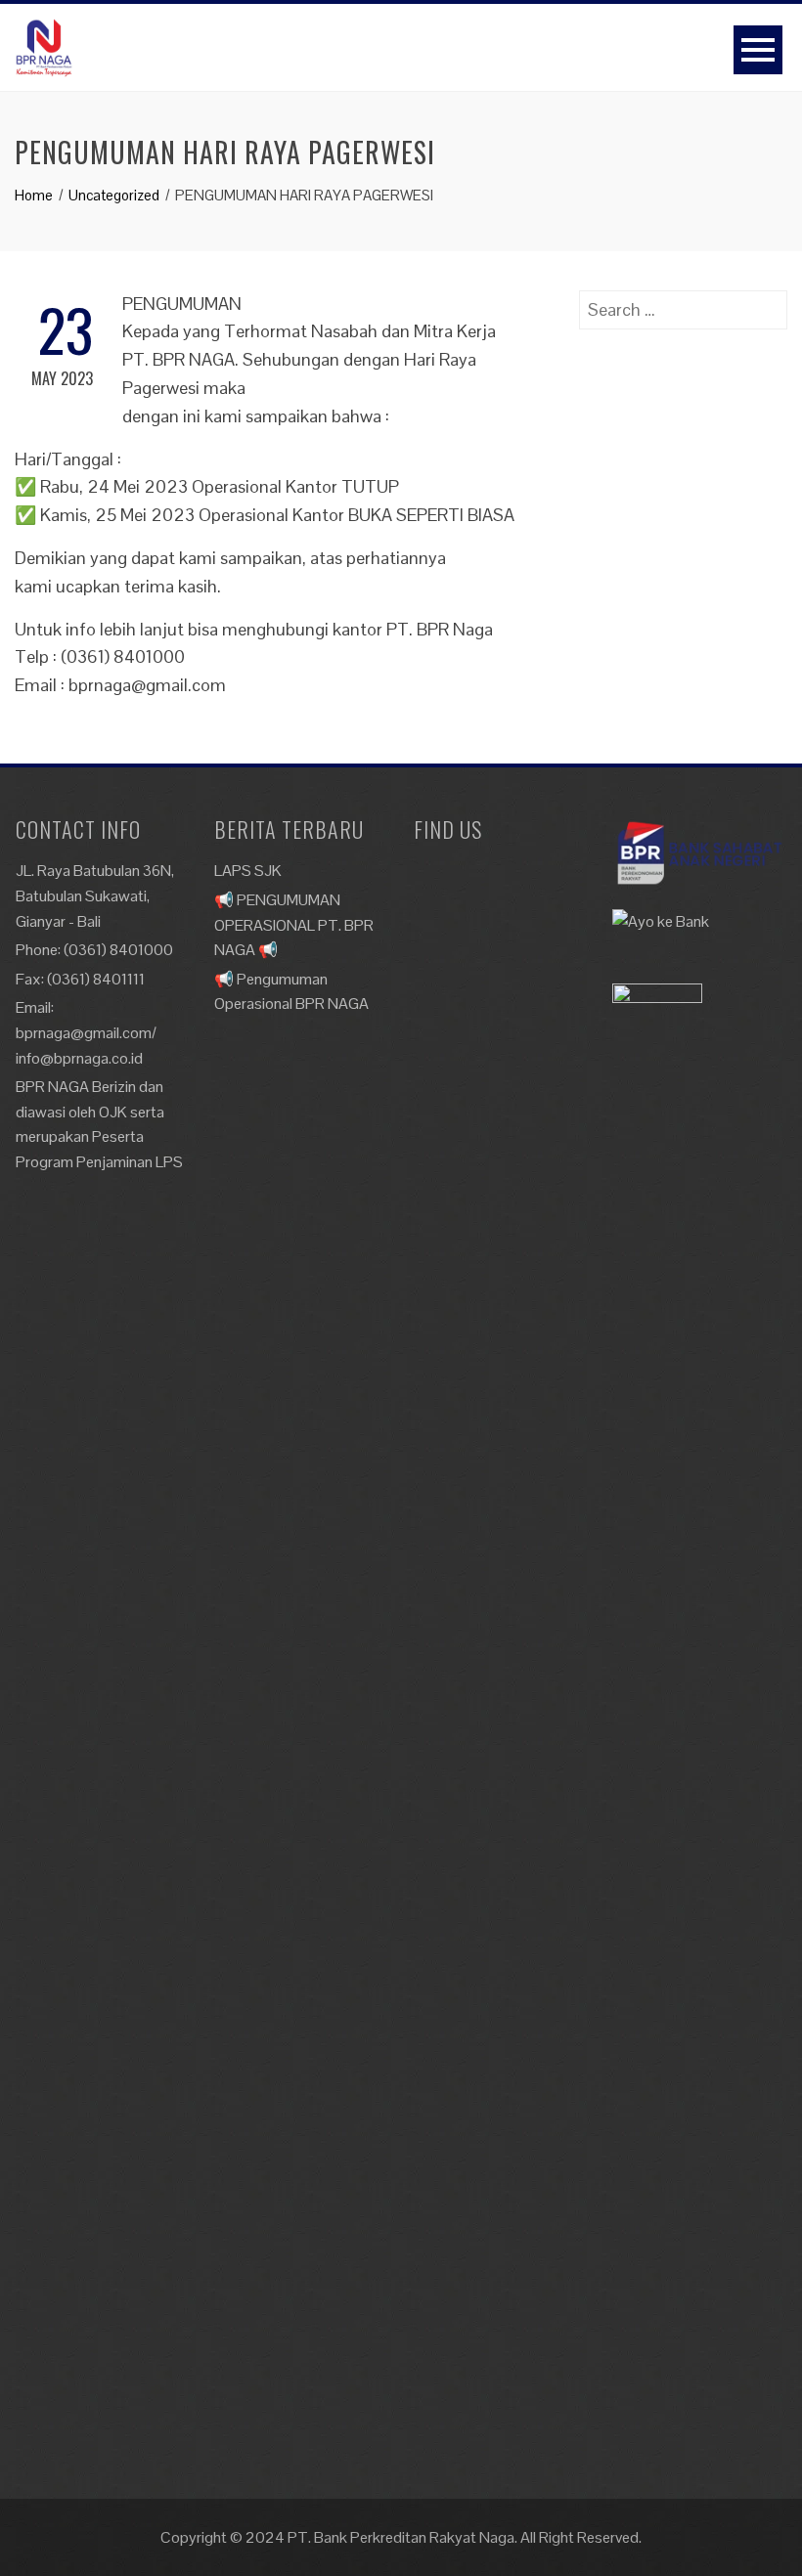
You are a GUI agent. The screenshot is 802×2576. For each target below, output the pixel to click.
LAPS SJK (248, 871)
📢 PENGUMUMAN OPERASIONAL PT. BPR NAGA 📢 (294, 925)
